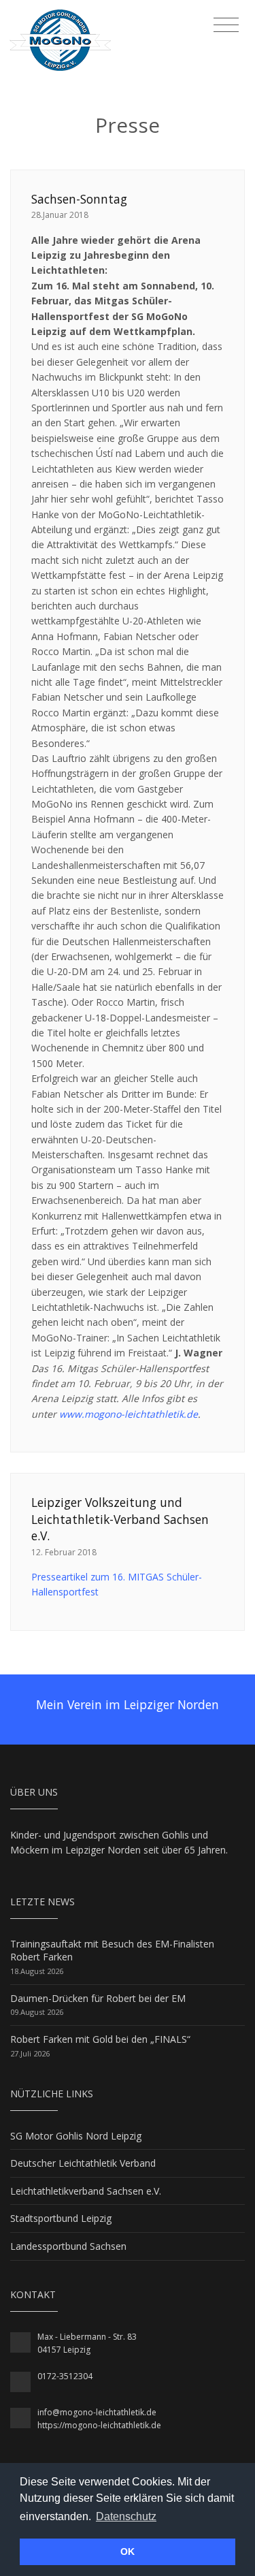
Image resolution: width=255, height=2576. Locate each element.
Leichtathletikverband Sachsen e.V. (86, 2191)
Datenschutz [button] (126, 2516)
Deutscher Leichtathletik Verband (83, 2163)
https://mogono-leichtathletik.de (99, 2425)
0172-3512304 (65, 2376)
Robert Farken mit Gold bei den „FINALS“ (100, 2039)
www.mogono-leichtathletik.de (129, 1414)
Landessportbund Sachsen (68, 2246)
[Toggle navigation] (226, 25)
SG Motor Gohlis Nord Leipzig (76, 2136)
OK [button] (128, 2551)
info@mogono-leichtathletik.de (97, 2412)
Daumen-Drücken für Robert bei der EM (98, 1998)
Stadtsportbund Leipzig (61, 2218)
